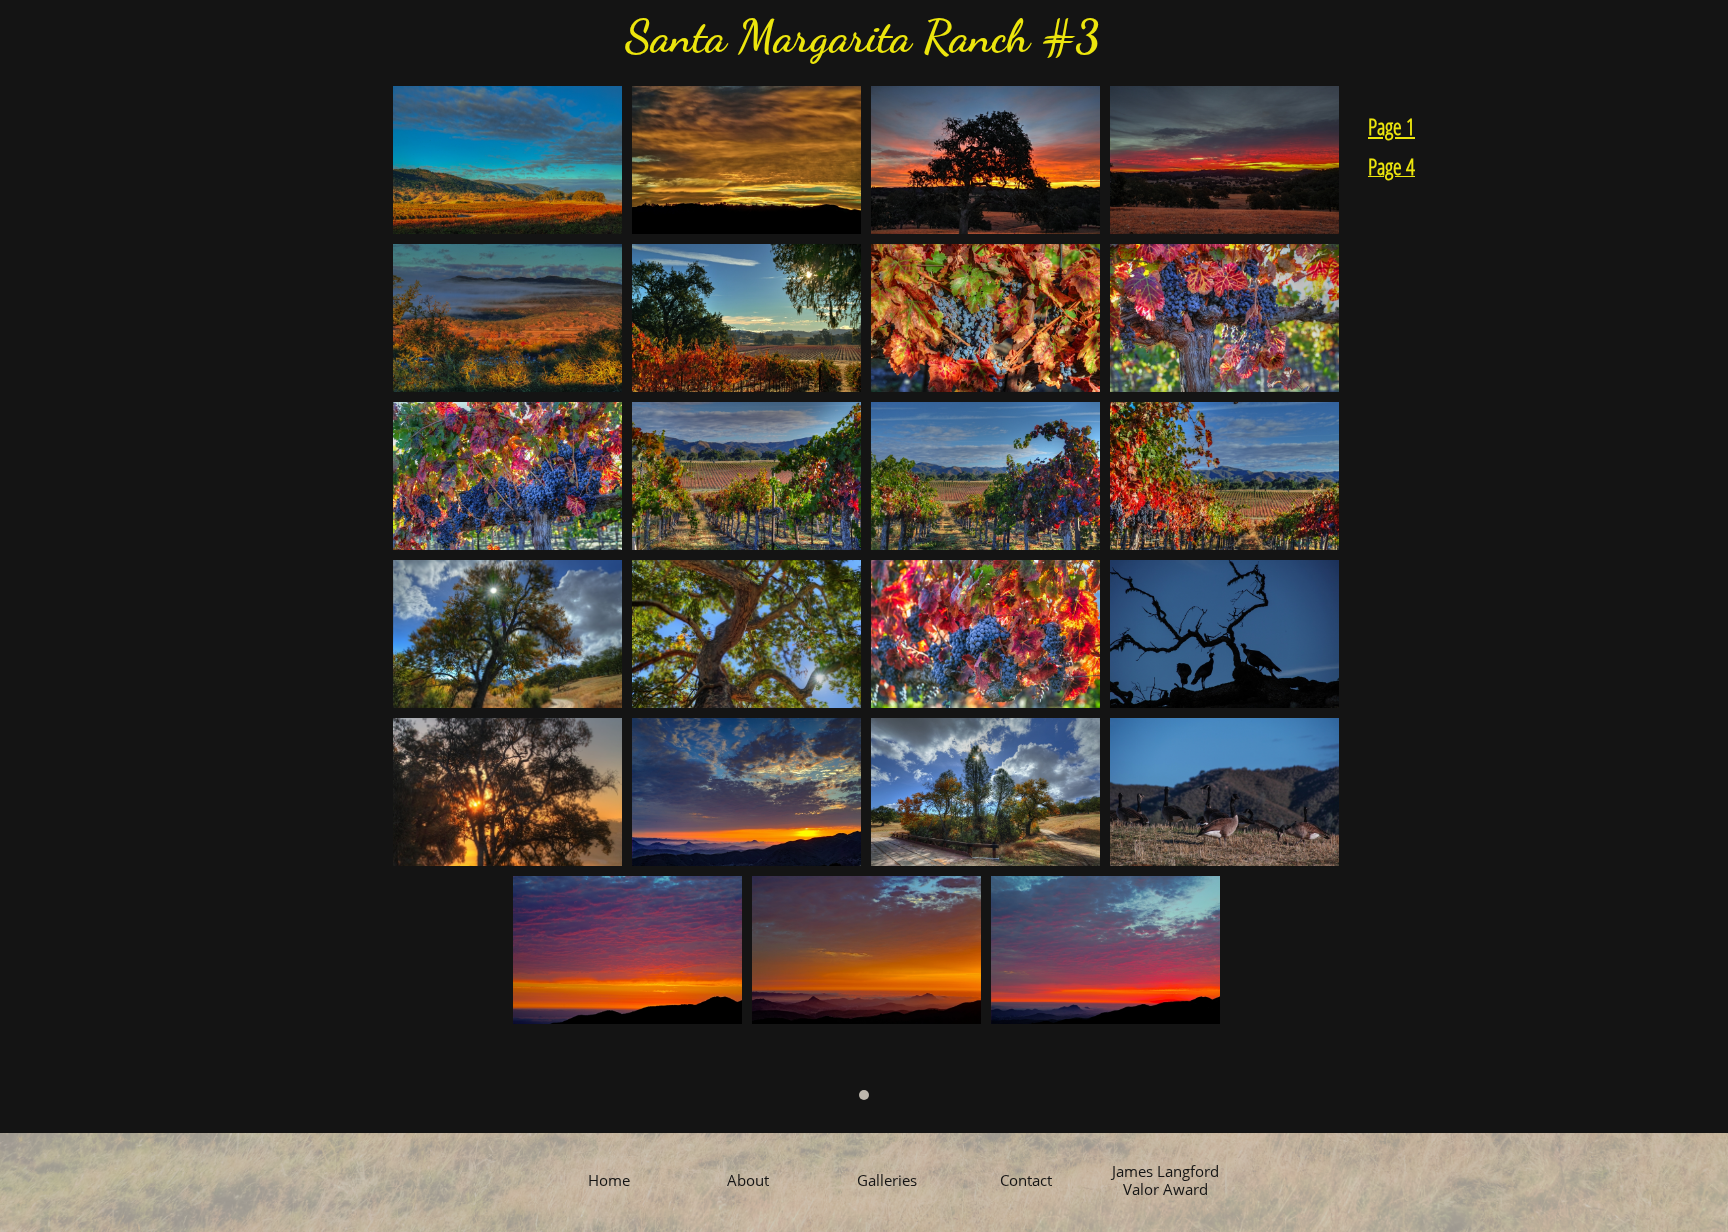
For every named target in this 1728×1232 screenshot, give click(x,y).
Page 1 (1391, 126)
